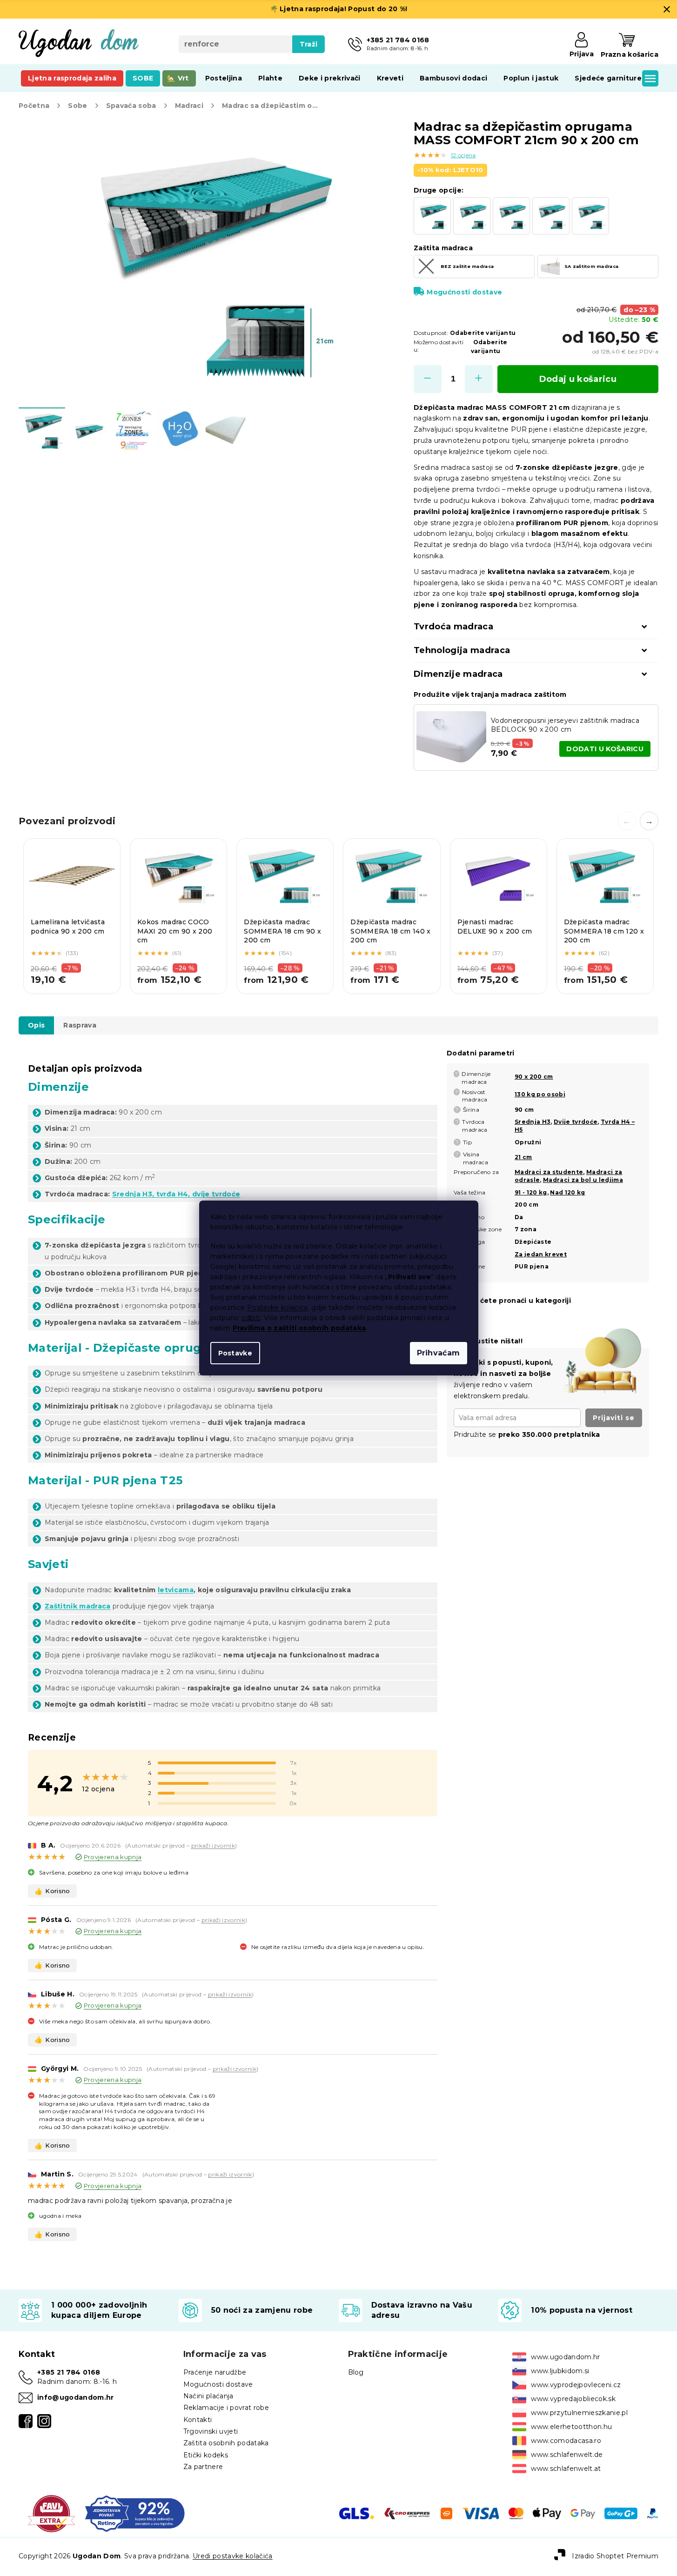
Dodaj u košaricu (578, 379)
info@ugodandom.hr (76, 2397)
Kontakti (198, 2420)
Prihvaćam (439, 1353)
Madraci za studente (549, 1172)
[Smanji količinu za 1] (428, 379)
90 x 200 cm (534, 1077)
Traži (309, 44)
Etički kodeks (206, 2455)
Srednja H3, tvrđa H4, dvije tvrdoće (176, 1194)
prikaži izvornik (213, 1845)
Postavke (235, 1353)
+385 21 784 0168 (69, 2372)
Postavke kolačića (278, 1308)
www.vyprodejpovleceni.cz (576, 2385)
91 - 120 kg (531, 1192)
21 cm (523, 1157)
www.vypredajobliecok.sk (573, 2399)
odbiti (251, 1318)
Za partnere (203, 2467)
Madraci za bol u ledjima (583, 1180)
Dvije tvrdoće (576, 1122)
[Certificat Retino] (135, 2513)
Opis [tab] (36, 1025)
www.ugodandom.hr (565, 2357)
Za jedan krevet (541, 1254)
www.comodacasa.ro (566, 2441)
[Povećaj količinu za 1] (479, 379)
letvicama (176, 1590)
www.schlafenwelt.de (567, 2455)
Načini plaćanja (208, 2396)
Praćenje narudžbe (215, 2372)
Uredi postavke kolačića (233, 2556)
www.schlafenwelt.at (566, 2469)
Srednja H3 (533, 1122)
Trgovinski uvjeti (211, 2431)
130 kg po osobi (540, 1094)
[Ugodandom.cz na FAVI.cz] (51, 2513)
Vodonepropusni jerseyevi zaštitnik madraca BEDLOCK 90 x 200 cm (565, 725)
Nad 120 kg (567, 1192)
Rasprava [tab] (80, 1025)
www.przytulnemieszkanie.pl (579, 2413)
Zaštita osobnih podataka (226, 2443)
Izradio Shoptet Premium (615, 2556)
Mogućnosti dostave (464, 292)
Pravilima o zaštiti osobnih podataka (299, 1328)
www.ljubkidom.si (560, 2371)
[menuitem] (72, 78)
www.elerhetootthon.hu (571, 2427)
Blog (356, 2372)
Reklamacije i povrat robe (226, 2408)
